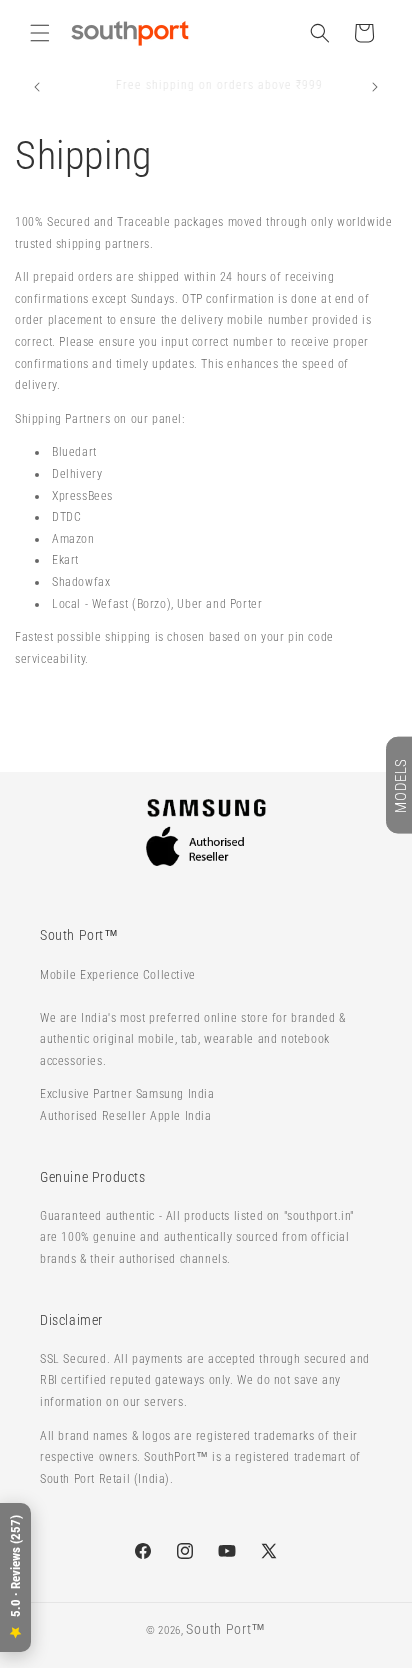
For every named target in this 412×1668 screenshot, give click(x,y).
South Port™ (226, 1629)
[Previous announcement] (37, 87)
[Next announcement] (375, 87)
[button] (40, 33)
